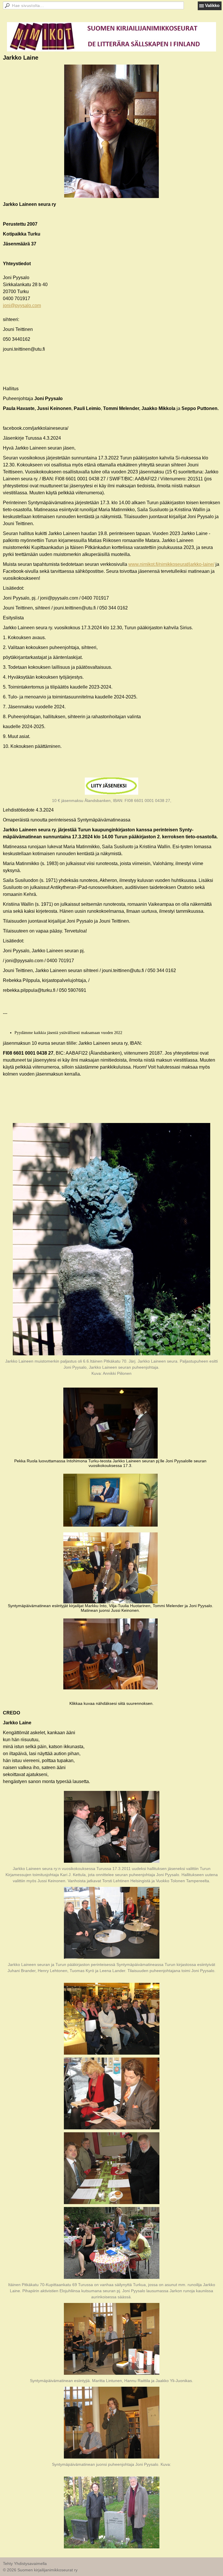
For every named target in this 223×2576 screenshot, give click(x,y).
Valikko (212, 5)
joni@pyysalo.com (22, 305)
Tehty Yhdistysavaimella (25, 2563)
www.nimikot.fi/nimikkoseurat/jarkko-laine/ (171, 564)
